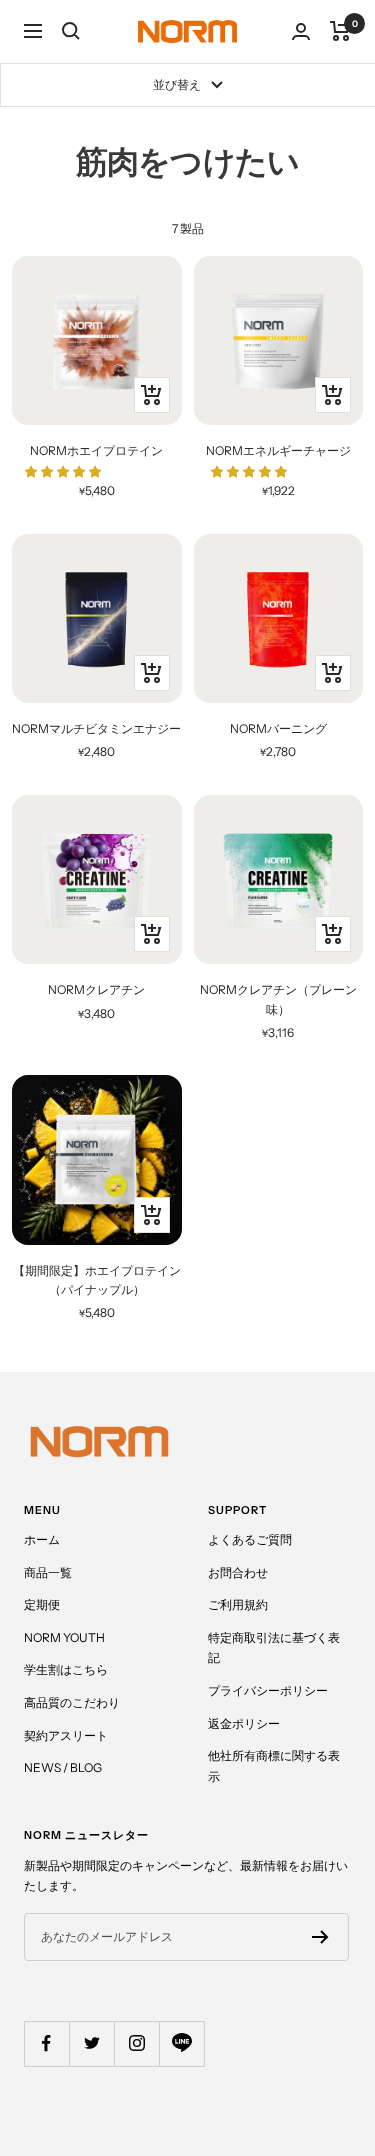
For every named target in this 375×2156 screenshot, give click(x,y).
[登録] (320, 1937)
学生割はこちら (66, 1669)
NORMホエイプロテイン (96, 450)
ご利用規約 (238, 1604)
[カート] (340, 31)
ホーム (42, 1539)
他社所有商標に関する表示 (274, 1766)
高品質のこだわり (72, 1702)
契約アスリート (66, 1735)
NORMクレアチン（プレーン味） (278, 999)
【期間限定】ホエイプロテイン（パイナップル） (97, 1280)
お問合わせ (238, 1572)
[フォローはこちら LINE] (181, 2043)
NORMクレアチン (96, 989)
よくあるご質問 (250, 1539)
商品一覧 (48, 1572)
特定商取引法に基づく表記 (274, 1648)
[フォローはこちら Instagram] (136, 2043)
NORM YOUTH (64, 1637)
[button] (64, 471)
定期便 (42, 1604)
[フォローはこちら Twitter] (91, 2043)
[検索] (71, 31)
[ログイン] (301, 31)
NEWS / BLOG (63, 1767)
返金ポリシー (244, 1723)
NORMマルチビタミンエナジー (96, 728)
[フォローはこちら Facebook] (46, 2043)
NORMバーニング (278, 728)
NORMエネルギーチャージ (278, 450)
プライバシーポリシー (268, 1690)
